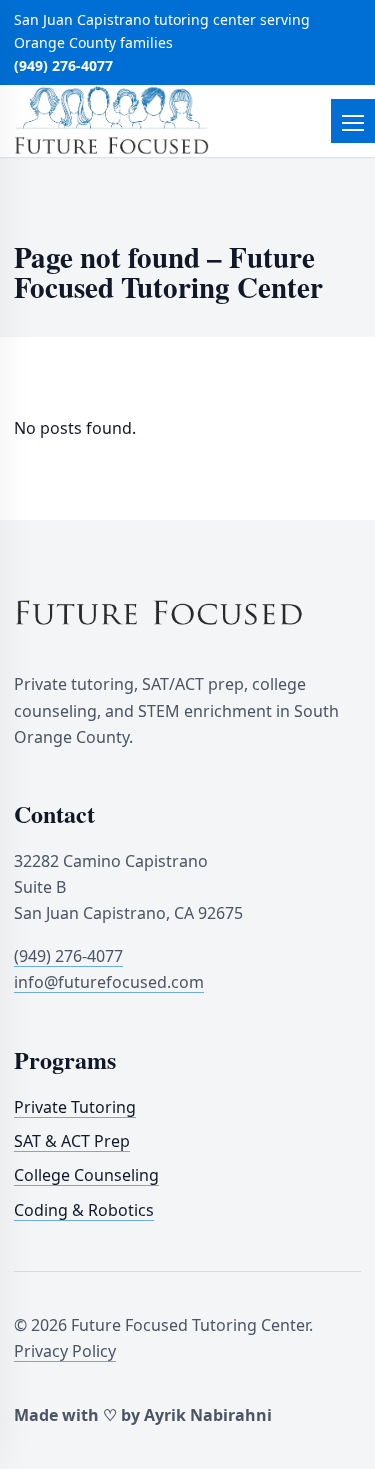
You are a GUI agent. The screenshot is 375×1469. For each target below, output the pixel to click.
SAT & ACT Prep (72, 1140)
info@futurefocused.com (109, 982)
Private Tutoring (75, 1106)
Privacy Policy (65, 1351)
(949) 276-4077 (63, 65)
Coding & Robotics (84, 1209)
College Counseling (86, 1175)
